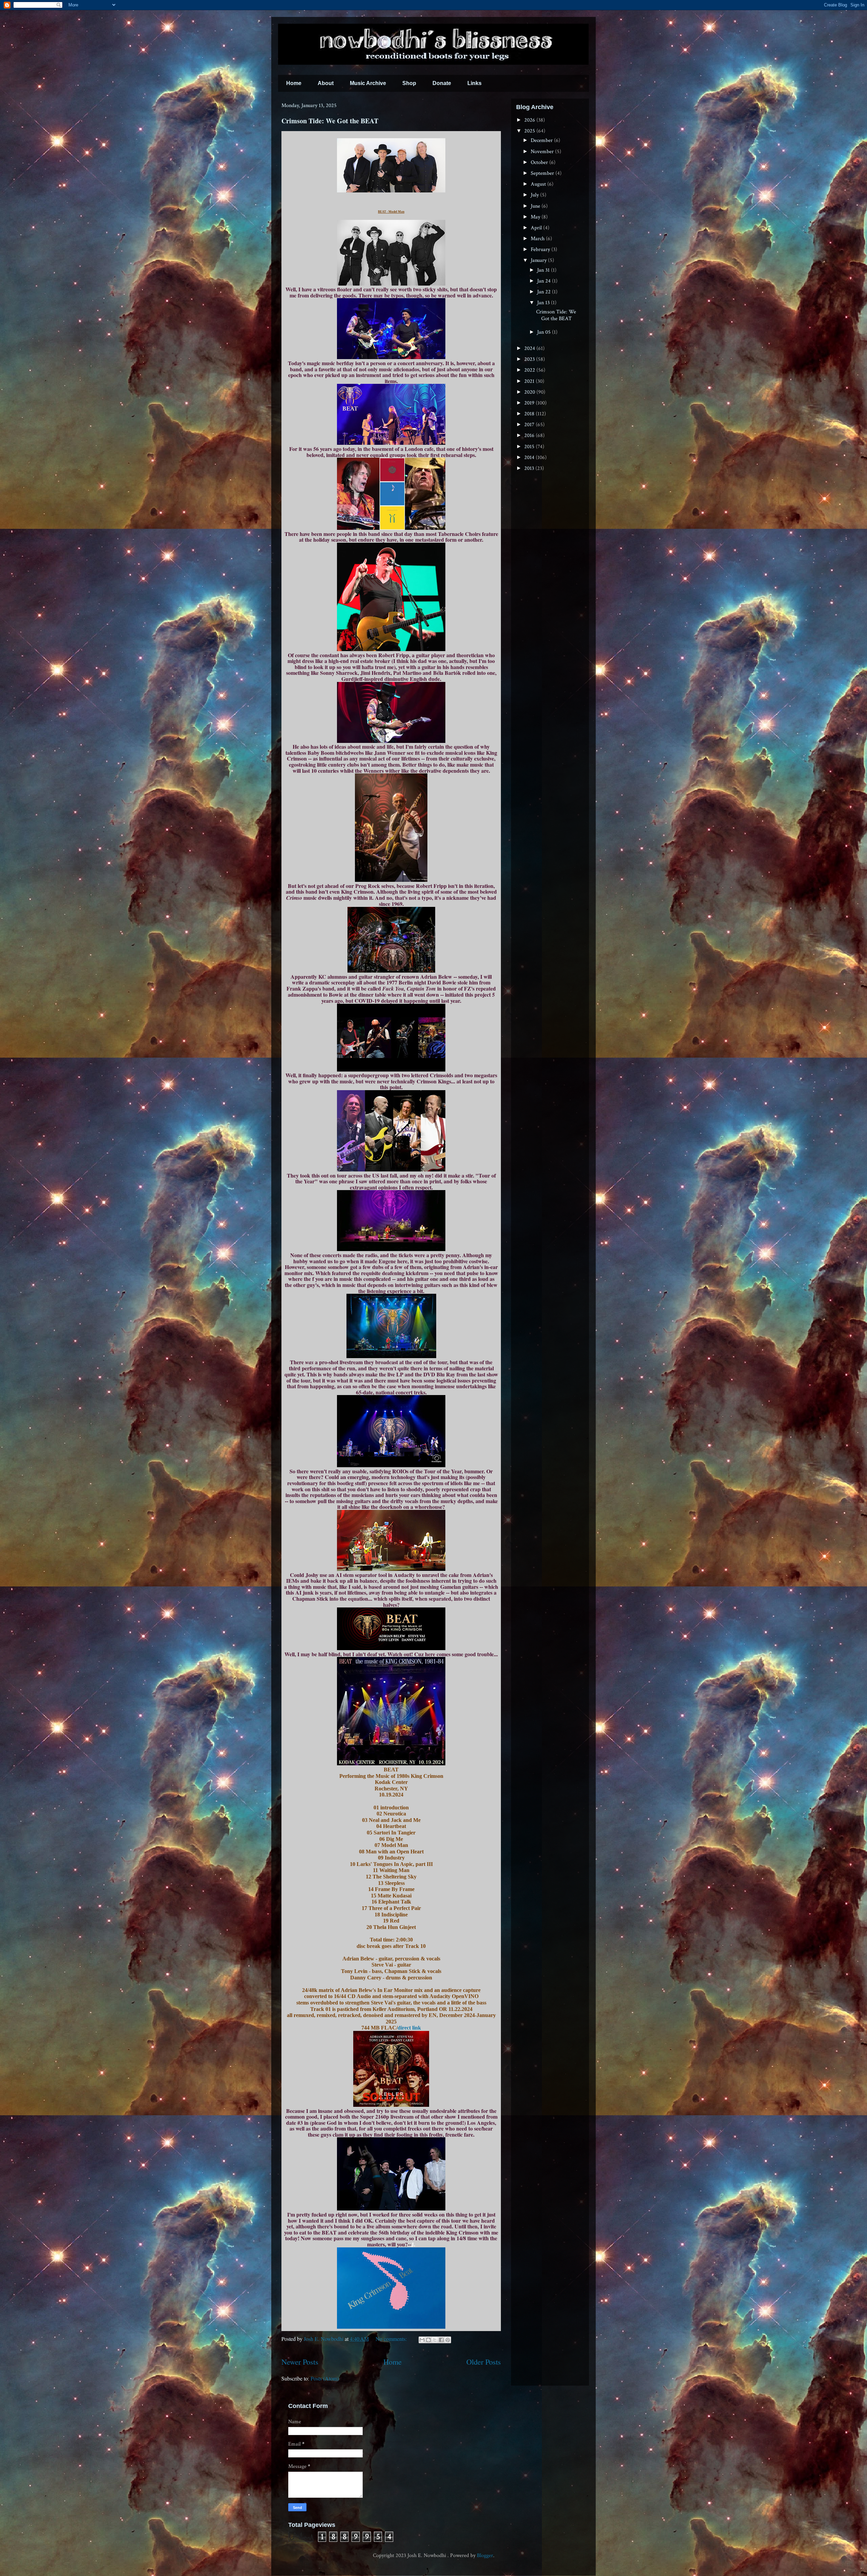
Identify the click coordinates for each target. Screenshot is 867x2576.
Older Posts (484, 2362)
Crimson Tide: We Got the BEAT (330, 121)
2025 (530, 131)
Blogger (485, 2556)
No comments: (392, 2339)
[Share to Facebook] (441, 2340)
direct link (409, 2028)
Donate (442, 83)
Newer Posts (300, 2362)
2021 (530, 381)
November (543, 152)
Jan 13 (544, 303)
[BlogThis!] (428, 2340)
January (539, 260)
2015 (530, 447)
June (536, 206)
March (538, 239)
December (542, 140)
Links (474, 83)
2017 (530, 425)
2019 (530, 403)
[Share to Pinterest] (448, 2340)
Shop (409, 83)
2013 (530, 468)
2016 (530, 435)
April (537, 228)
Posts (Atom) (325, 2378)
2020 (530, 392)
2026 (530, 120)
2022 (530, 370)
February (541, 250)
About (326, 83)
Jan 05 (545, 332)
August (539, 184)
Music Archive (368, 83)
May (536, 217)
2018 (530, 414)
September (543, 173)
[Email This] (422, 2340)
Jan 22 (545, 292)
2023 (530, 359)
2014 (530, 458)
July (535, 195)
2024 (530, 348)
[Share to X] (435, 2340)
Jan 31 (544, 270)
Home (294, 83)
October (540, 162)
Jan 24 (545, 281)
